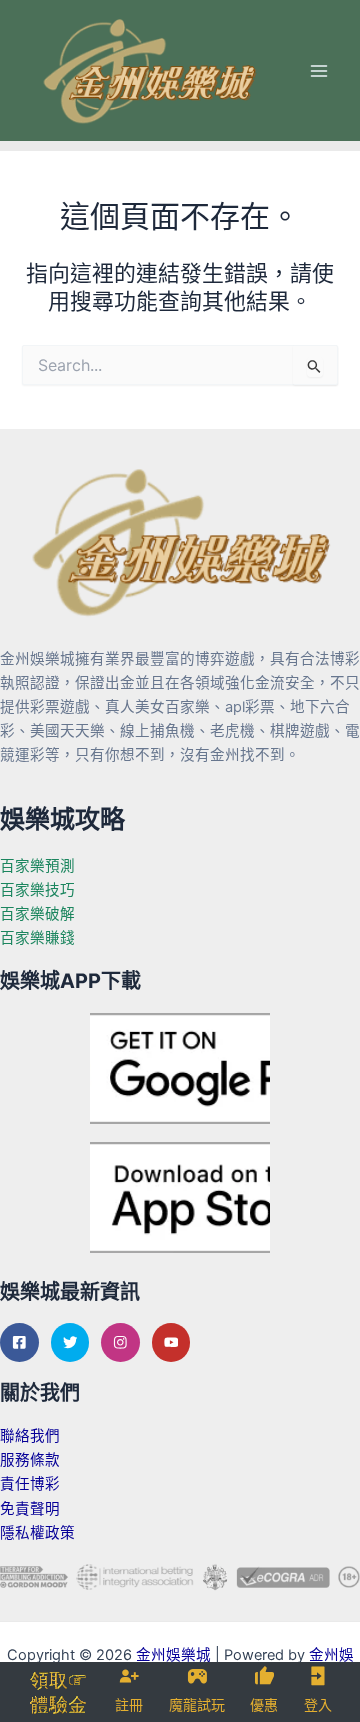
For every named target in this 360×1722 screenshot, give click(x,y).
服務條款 (30, 1460)
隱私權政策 (37, 1533)
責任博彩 (30, 1484)
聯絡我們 (30, 1436)
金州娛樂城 (173, 1655)
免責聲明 (30, 1509)
